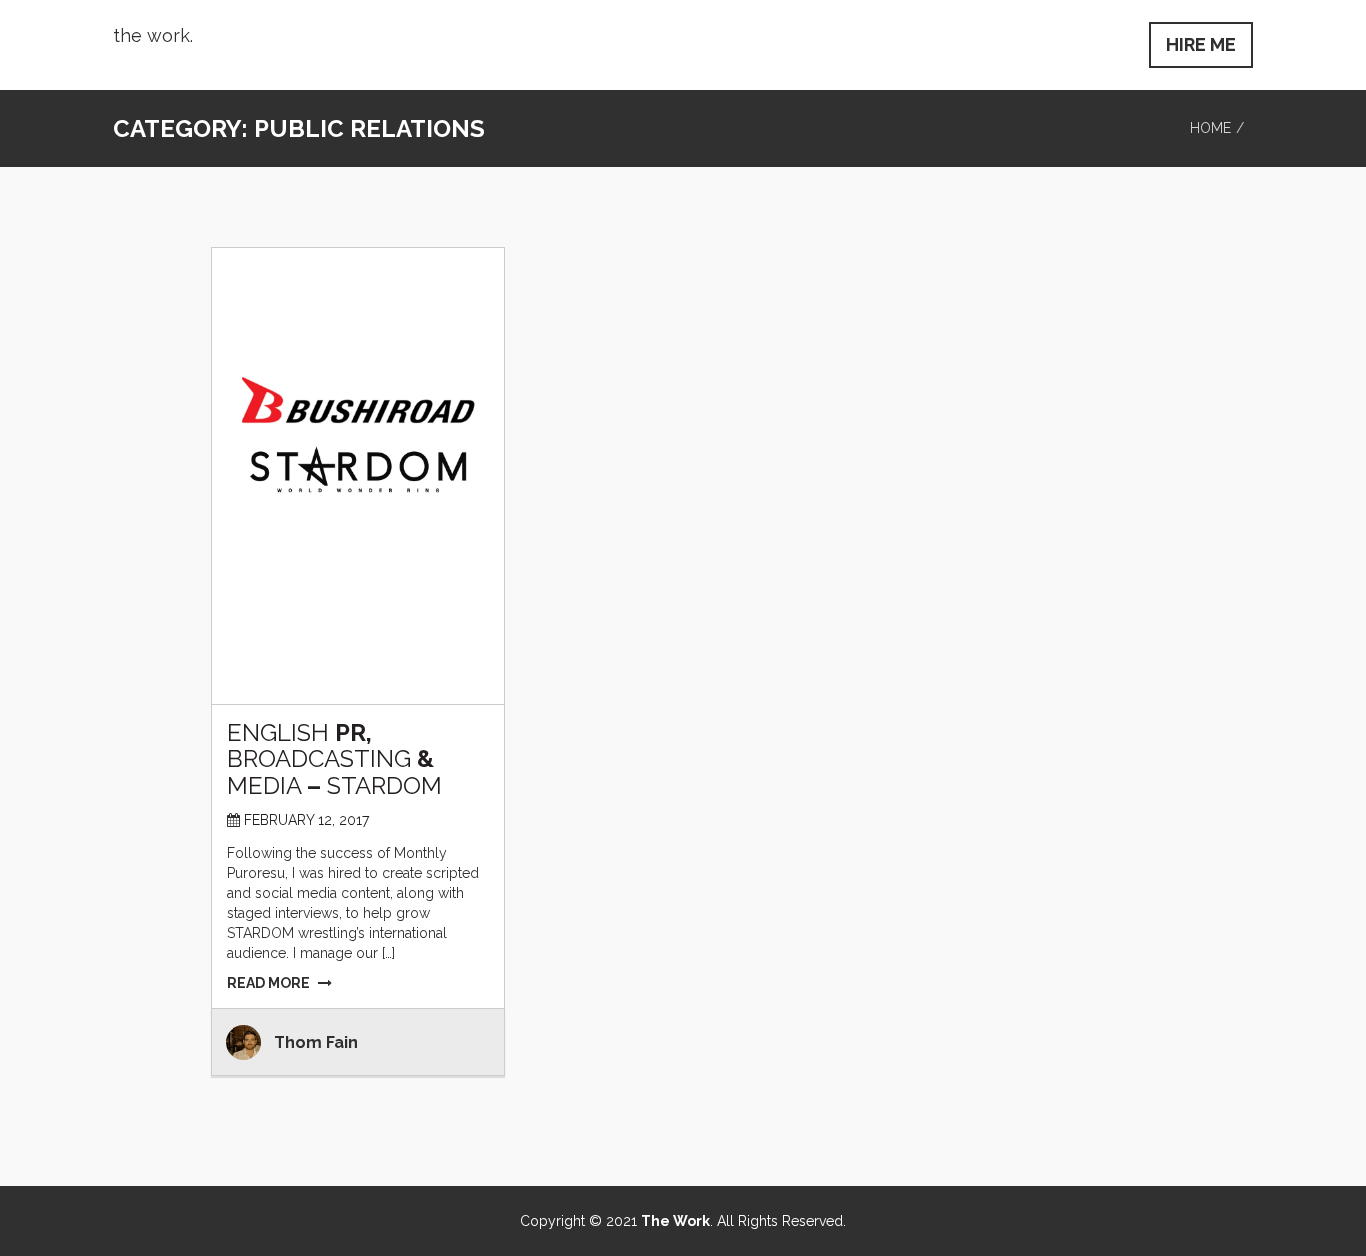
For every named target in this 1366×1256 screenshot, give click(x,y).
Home (1210, 128)
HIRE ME (1201, 44)
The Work (675, 1221)
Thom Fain (316, 1042)
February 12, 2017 (306, 820)
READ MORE (268, 983)
